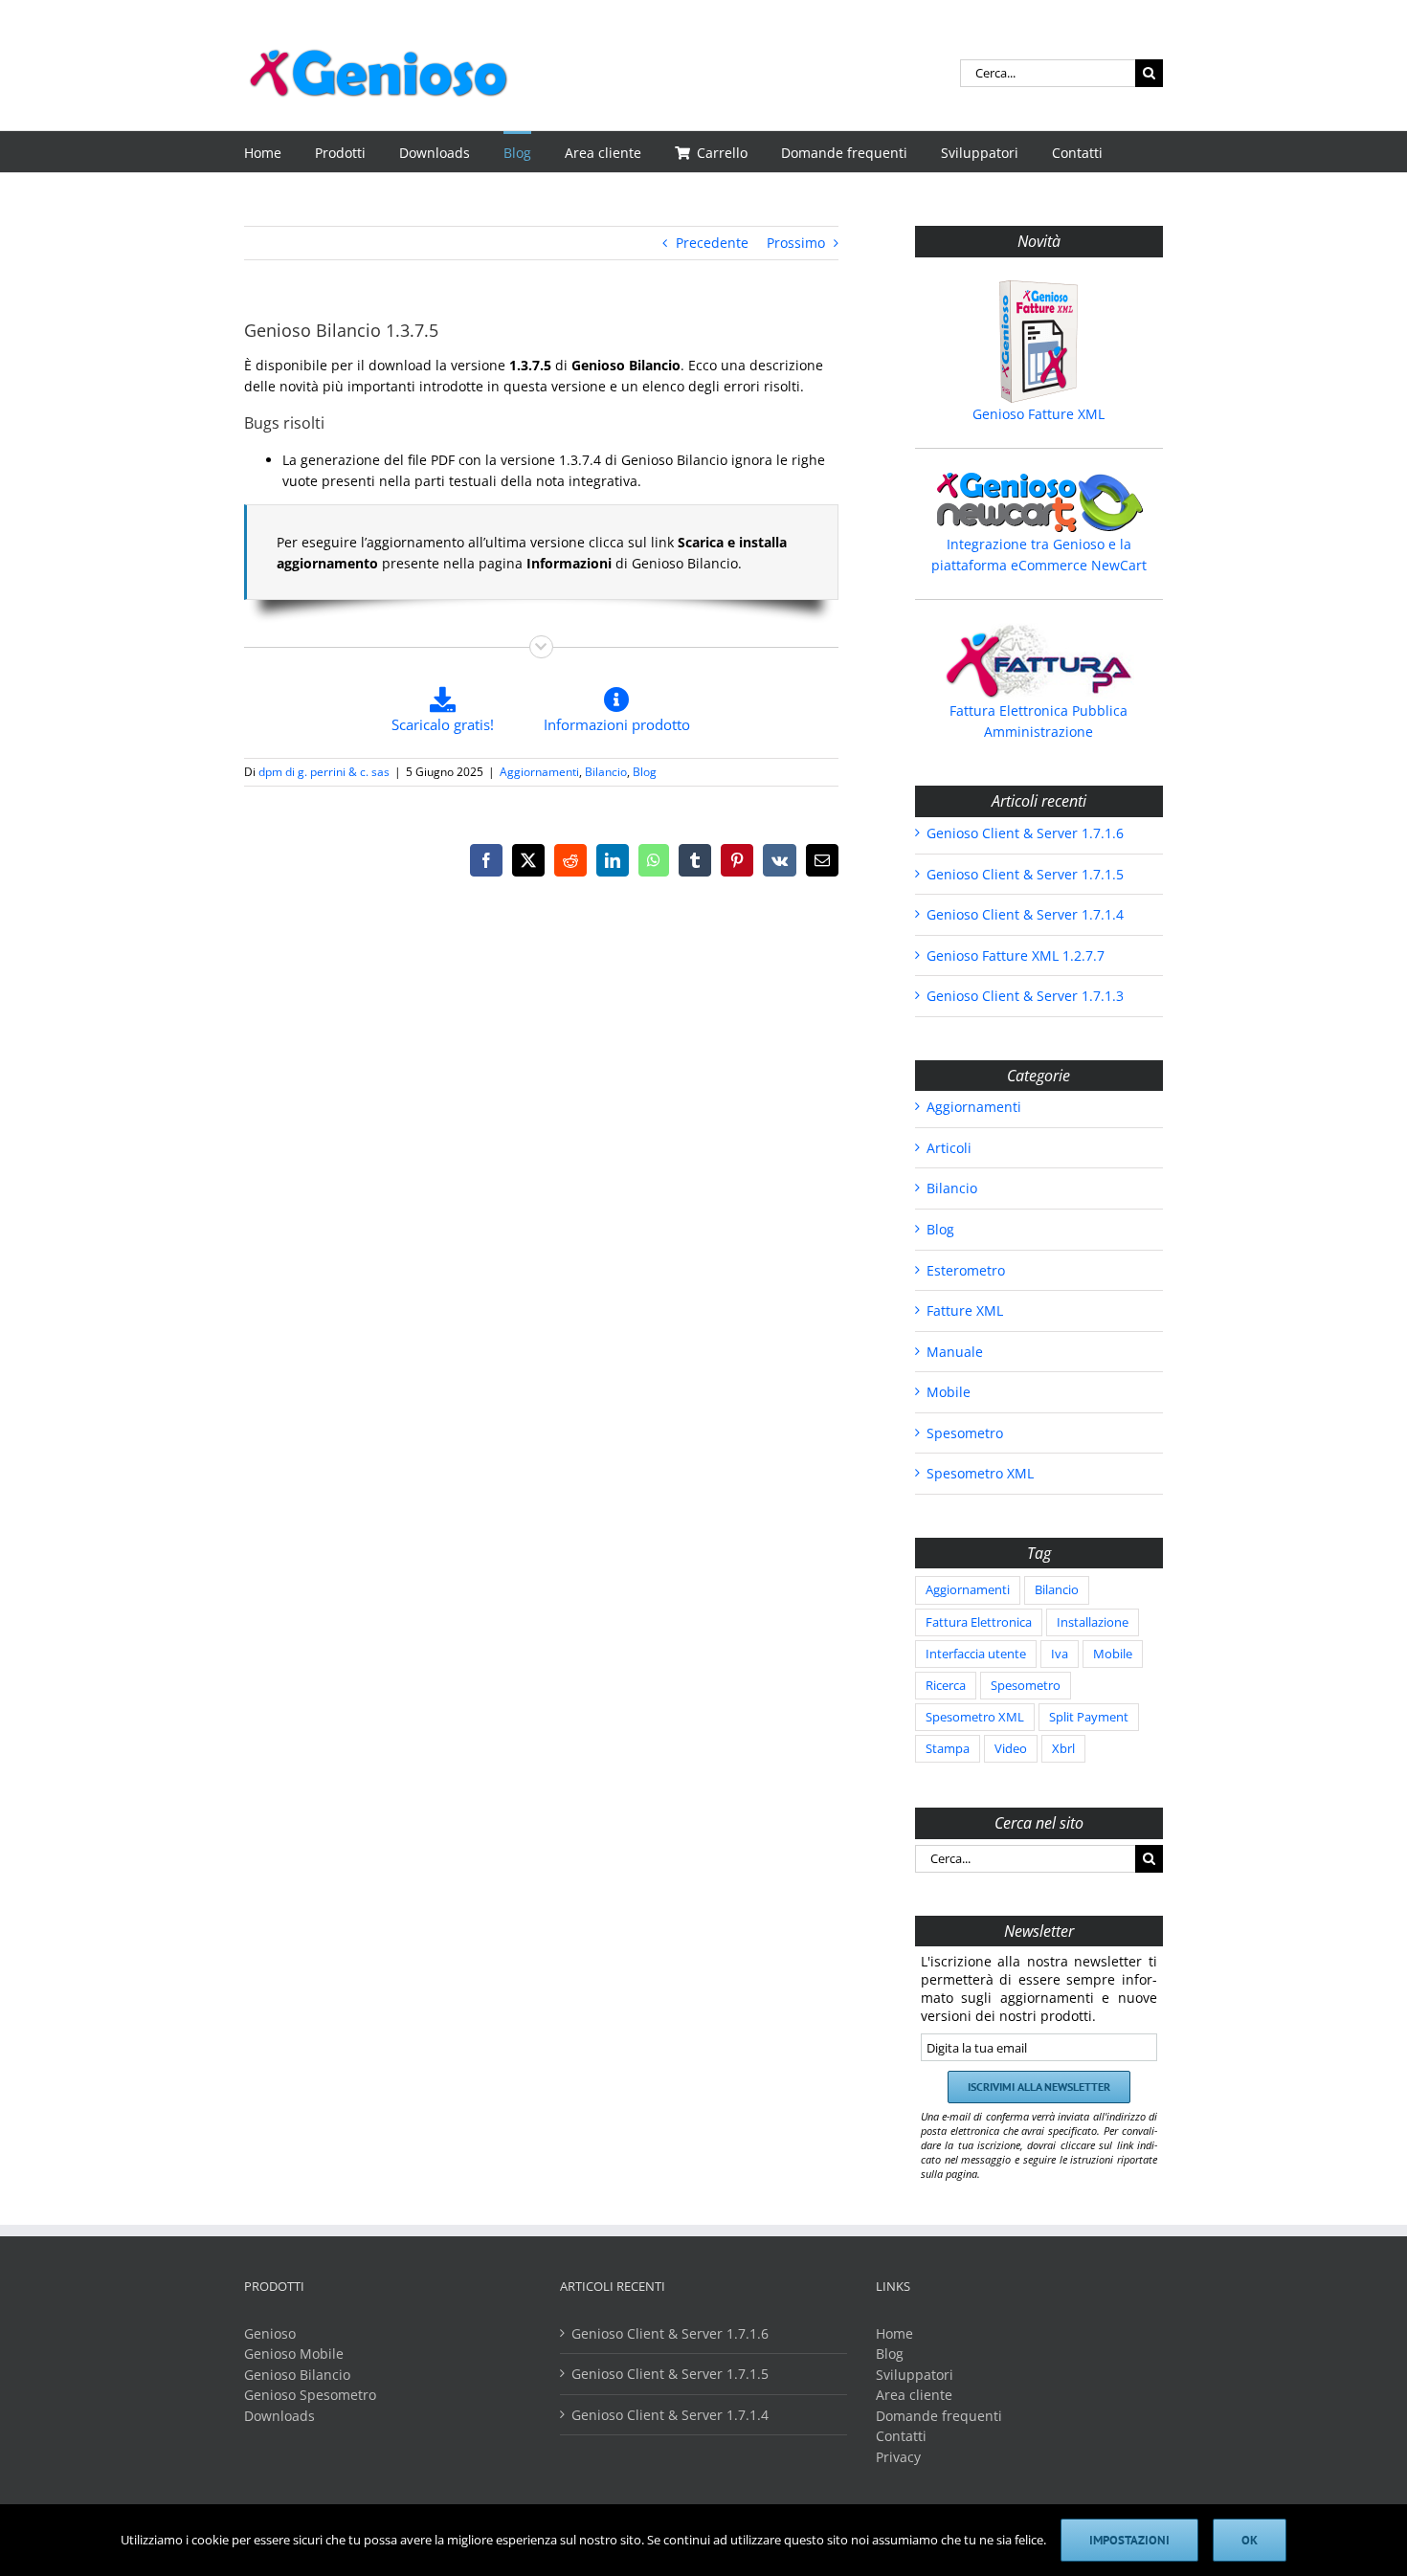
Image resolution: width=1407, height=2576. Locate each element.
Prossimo (796, 243)
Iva (1060, 1654)
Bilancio (606, 772)
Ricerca (946, 1686)
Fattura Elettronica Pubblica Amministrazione (1038, 721)
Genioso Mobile (294, 2354)
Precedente (712, 243)
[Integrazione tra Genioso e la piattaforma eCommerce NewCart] (1039, 502)
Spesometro (965, 1433)
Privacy (898, 2457)
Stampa (948, 1749)
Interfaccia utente (976, 1654)
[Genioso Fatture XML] (1039, 342)
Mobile (949, 1392)
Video (1011, 1749)
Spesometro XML (980, 1473)
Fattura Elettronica (979, 1622)
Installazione (1093, 1622)
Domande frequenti (939, 2416)
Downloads (279, 2416)
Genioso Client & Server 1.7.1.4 (1025, 914)
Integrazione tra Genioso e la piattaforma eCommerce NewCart (1039, 555)
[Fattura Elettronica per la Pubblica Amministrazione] (1039, 661)
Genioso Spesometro (310, 2395)
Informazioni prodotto (617, 724)
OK (1250, 2540)
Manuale (955, 1352)
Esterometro (966, 1270)
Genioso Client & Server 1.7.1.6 (1025, 833)
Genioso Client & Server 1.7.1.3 (1025, 996)
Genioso (270, 2333)
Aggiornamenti (539, 772)
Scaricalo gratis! (443, 724)
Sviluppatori (915, 2375)
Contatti (901, 2436)
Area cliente (914, 2395)
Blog (645, 772)
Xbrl (1063, 1749)
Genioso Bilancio (297, 2375)
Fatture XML (965, 1310)
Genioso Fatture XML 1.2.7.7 (1016, 955)
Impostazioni (1129, 2540)
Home (894, 2333)
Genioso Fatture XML (1038, 414)
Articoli (949, 1148)
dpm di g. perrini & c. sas (324, 772)
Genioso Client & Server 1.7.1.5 (1025, 874)
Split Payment (1089, 1717)
